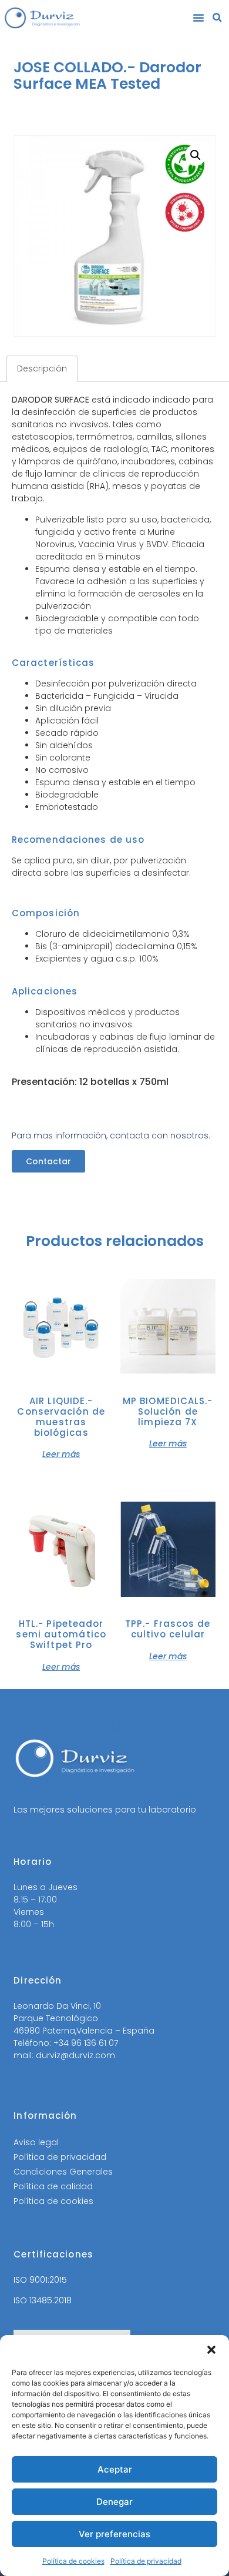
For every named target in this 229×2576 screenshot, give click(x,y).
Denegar (114, 2502)
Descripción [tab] (42, 369)
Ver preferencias (114, 2534)
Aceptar (115, 2469)
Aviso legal (36, 2142)
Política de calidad (53, 2186)
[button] (211, 2350)
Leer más (61, 1453)
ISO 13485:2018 (43, 2300)
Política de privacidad (146, 2561)
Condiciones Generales (63, 2172)
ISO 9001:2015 (40, 2280)
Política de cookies (73, 2561)
